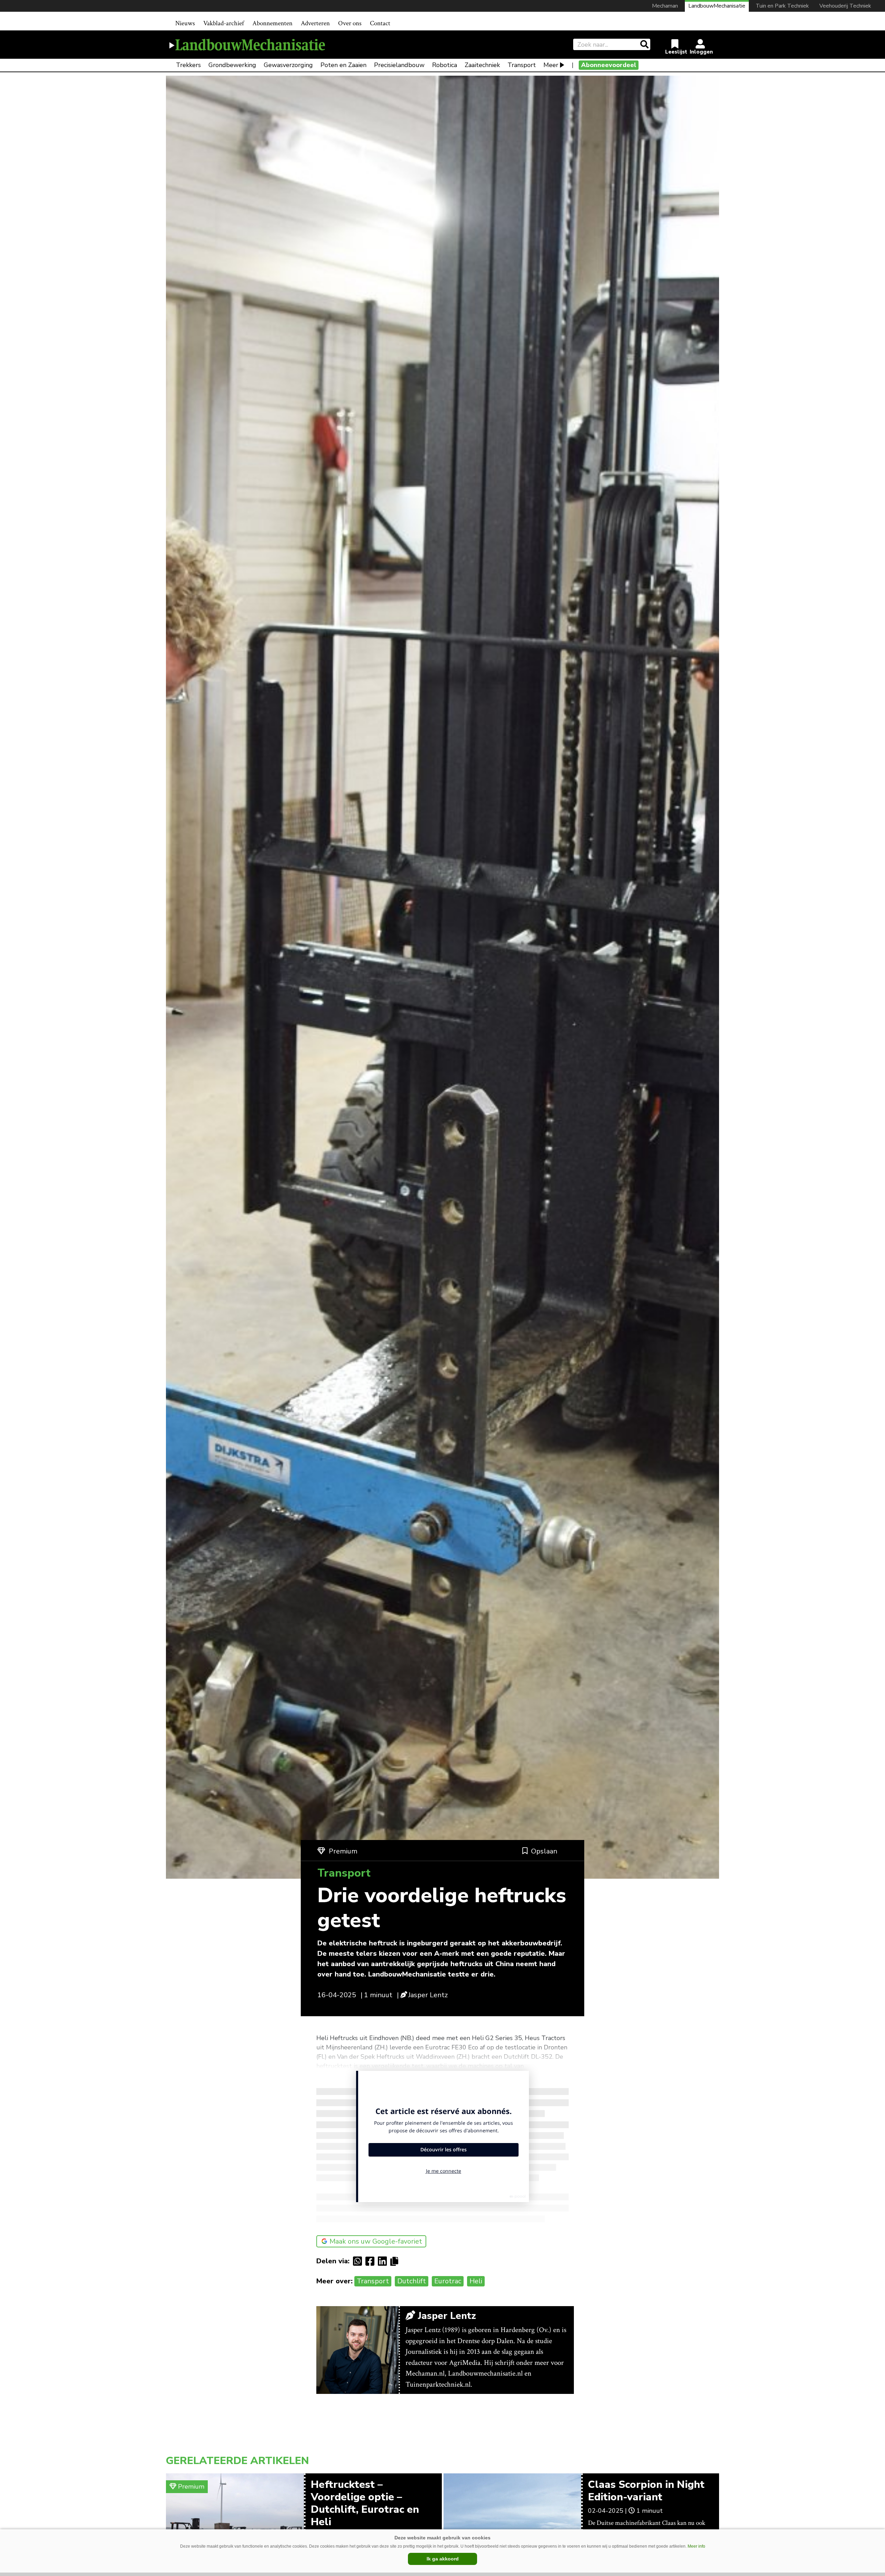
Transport (522, 65)
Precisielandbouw (399, 65)
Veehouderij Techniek (845, 6)
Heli (476, 2281)
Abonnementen (272, 23)
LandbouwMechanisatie (717, 6)
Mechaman (665, 6)
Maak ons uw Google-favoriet (376, 2241)
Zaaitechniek (482, 65)
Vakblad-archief (224, 23)
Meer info (696, 2546)
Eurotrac (448, 2281)
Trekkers (188, 65)
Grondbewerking (232, 65)
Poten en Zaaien (343, 65)
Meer (551, 65)
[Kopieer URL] (396, 2261)
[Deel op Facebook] (372, 2261)
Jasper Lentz (428, 1995)
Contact (380, 23)
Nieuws (185, 23)
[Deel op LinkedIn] (384, 2261)
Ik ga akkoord (443, 2559)
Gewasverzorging (288, 65)
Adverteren (315, 23)
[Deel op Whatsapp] (359, 2261)
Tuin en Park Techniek (782, 6)
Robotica (445, 65)
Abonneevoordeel (609, 65)
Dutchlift (412, 2281)
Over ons (350, 23)
